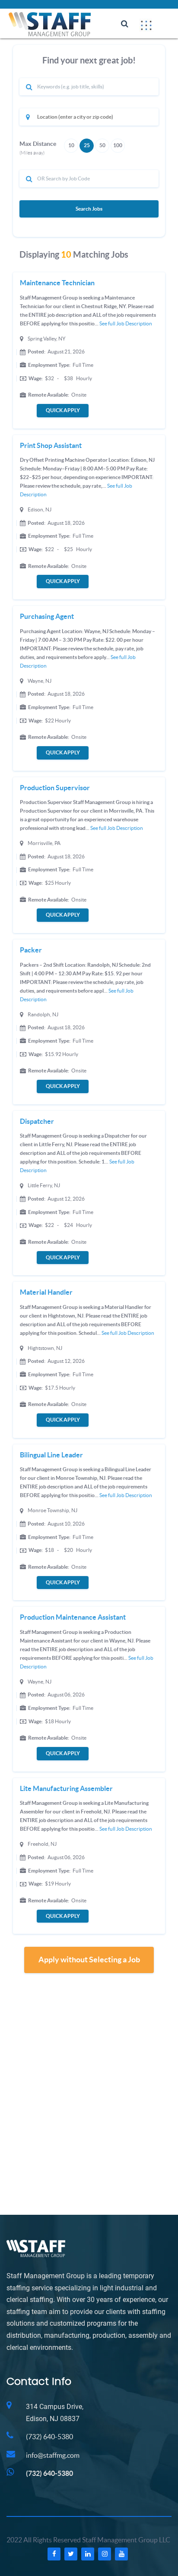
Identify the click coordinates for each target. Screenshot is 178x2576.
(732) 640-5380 (49, 2437)
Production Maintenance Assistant (73, 1617)
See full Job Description (126, 323)
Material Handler (46, 1292)
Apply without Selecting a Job (89, 1960)
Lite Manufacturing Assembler (66, 1788)
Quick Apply (63, 410)
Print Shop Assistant (51, 445)
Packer (31, 950)
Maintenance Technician (57, 283)
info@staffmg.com (53, 2455)
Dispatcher (37, 1121)
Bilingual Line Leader (51, 1455)
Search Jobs (89, 209)
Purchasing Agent (47, 616)
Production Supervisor (55, 788)
